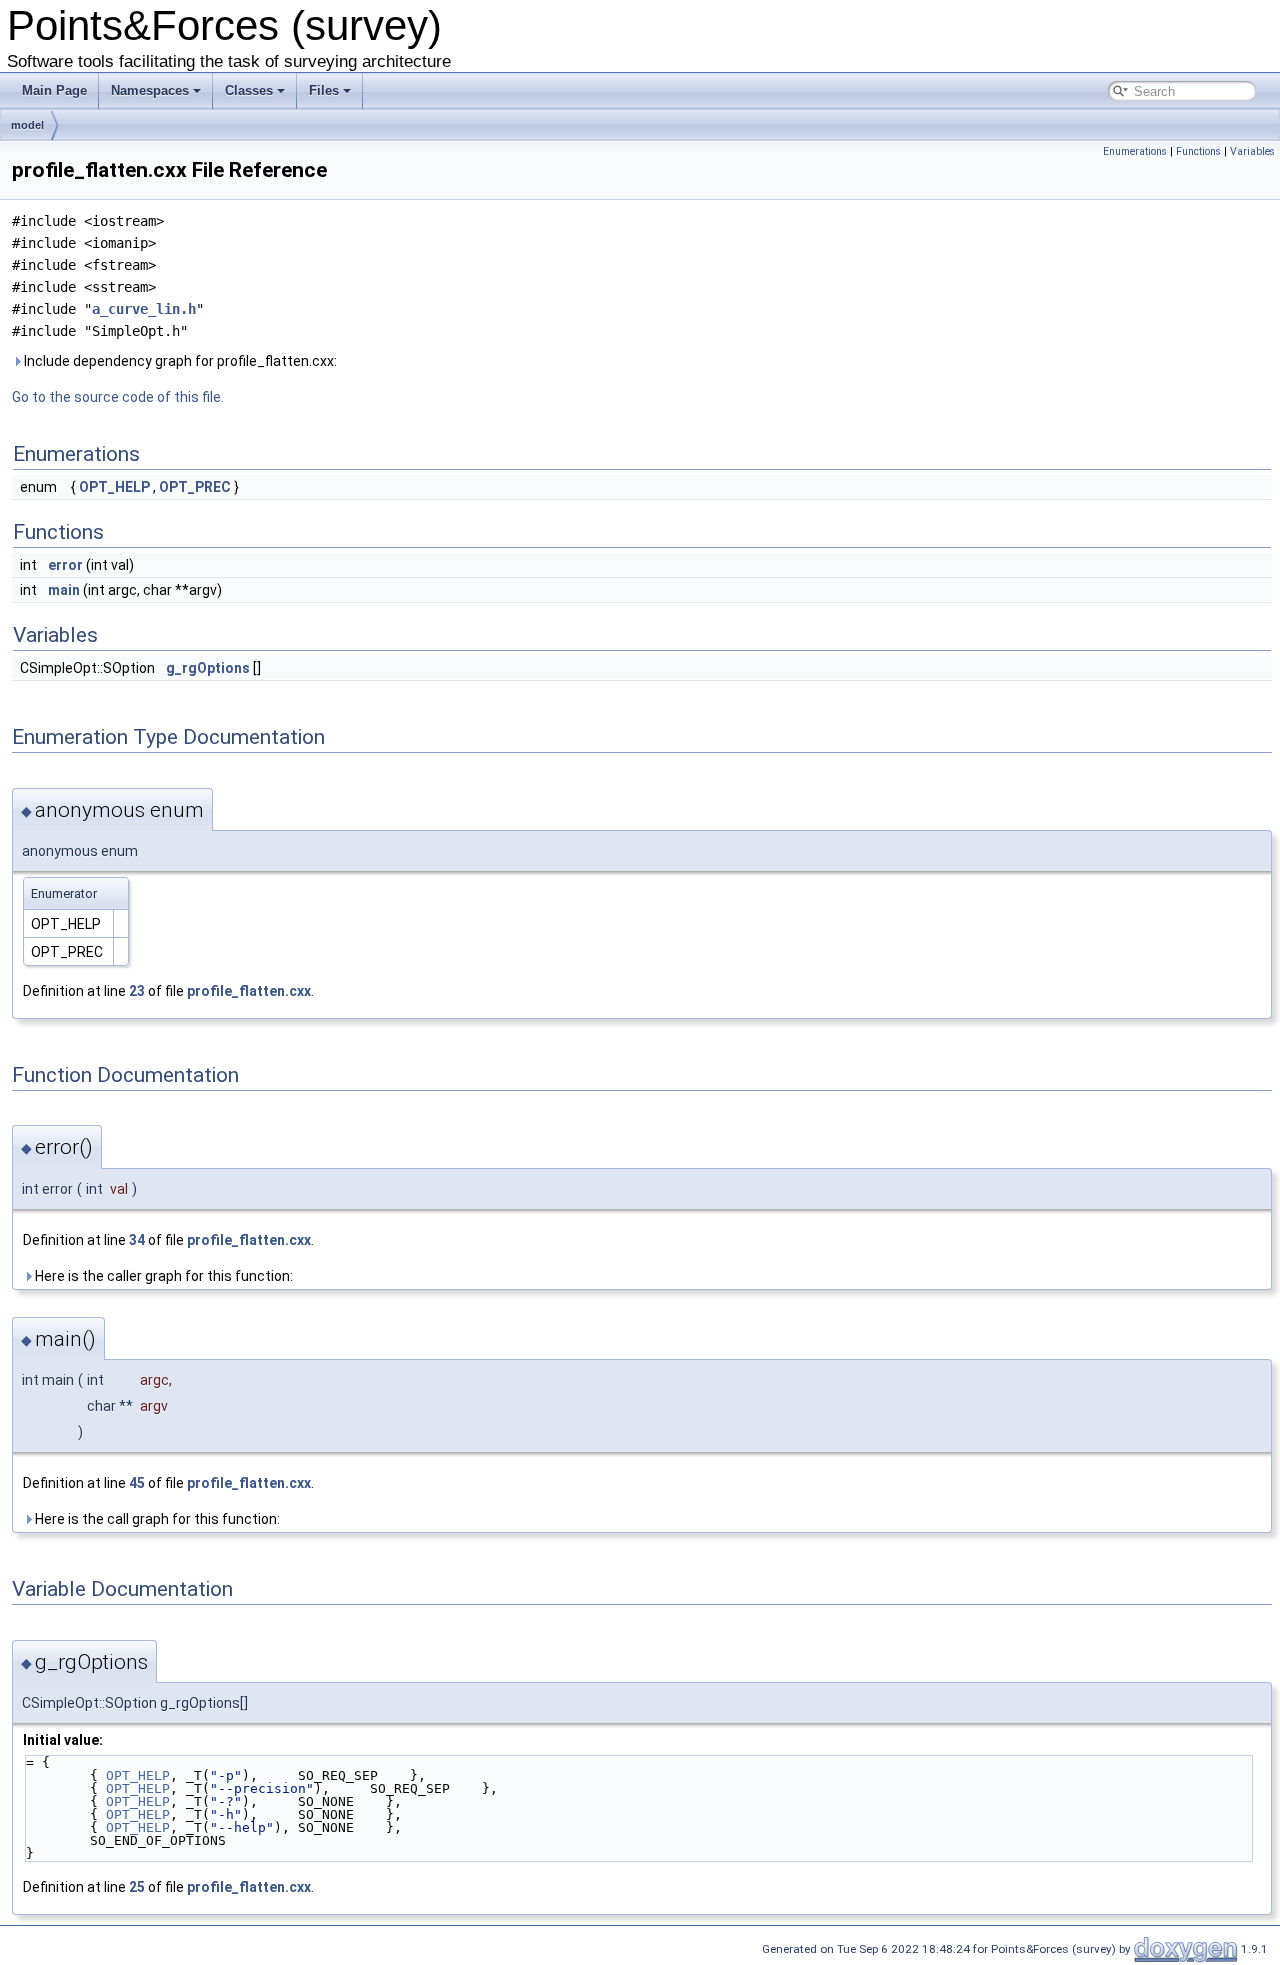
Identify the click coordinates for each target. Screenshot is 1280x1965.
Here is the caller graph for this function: (162, 1276)
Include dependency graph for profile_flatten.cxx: (179, 361)
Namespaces (150, 90)
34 (137, 1240)
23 (137, 991)
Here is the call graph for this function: (156, 1519)
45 (137, 1483)
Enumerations (1135, 151)
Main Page (54, 90)
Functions (1198, 151)
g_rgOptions (208, 668)
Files (324, 90)
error (65, 565)
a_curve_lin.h (144, 309)
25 (137, 1887)
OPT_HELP (114, 487)
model (27, 125)
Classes (249, 90)
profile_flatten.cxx (249, 991)
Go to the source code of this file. (118, 397)
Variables (1252, 151)
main (64, 590)
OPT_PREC (195, 487)
